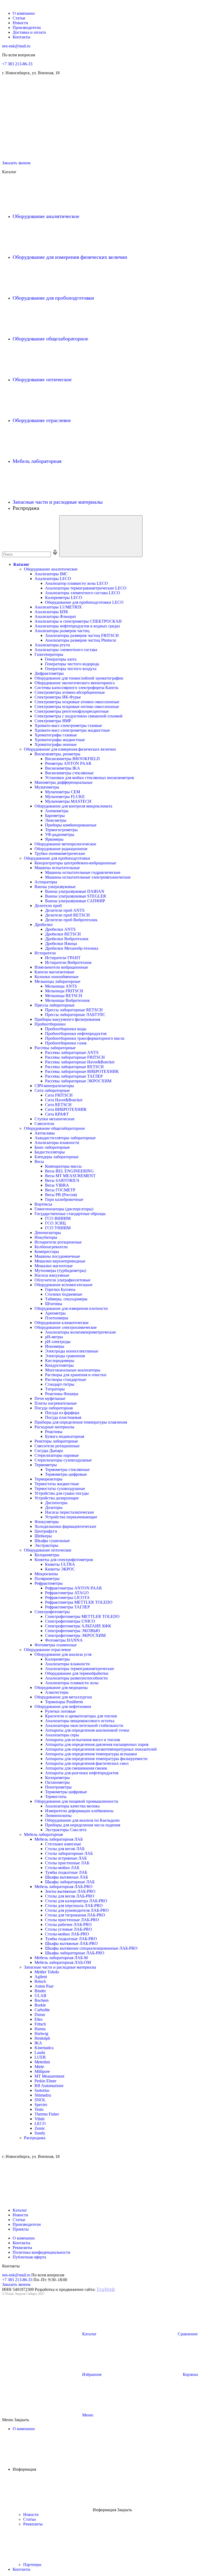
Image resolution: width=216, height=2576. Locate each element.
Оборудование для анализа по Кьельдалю (82, 1820)
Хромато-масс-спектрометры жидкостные (72, 730)
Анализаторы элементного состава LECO (83, 593)
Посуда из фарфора (62, 1413)
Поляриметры (47, 1579)
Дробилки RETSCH (63, 934)
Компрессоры (47, 1252)
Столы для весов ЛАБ (65, 1849)
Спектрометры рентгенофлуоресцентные (72, 711)
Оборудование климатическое (62, 1323)
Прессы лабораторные (55, 1005)
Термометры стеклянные (67, 1470)
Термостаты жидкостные (57, 1484)
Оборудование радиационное (61, 849)
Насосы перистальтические (70, 1512)
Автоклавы (45, 1133)
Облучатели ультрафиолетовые (62, 1280)
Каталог (21, 564)
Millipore (42, 2071)
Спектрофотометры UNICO (70, 1621)
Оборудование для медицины (61, 1688)
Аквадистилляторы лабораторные (65, 1138)
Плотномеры (57, 1318)
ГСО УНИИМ (58, 1228)
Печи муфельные (50, 1398)
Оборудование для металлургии (63, 1697)
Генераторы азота (61, 659)
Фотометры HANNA (64, 1640)
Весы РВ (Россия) (61, 1195)
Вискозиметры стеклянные (69, 773)
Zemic (40, 2128)
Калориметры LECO (64, 598)
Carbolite (42, 2010)
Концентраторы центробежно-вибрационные (75, 863)
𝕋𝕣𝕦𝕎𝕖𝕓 (106, 2289)
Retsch (40, 1981)
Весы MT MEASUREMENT (70, 1176)
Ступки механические (55, 1119)
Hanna (40, 2029)
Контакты (21, 37)
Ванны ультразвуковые (55, 887)
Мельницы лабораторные (57, 981)
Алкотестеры (57, 1692)
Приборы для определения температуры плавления (81, 1422)
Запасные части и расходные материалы (58, 502)
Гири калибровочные (64, 1199)
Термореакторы (48, 1479)
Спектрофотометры (52, 1612)
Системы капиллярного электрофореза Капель (76, 688)
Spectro (41, 2105)
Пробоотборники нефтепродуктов (76, 1034)
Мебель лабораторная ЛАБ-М (61, 1958)
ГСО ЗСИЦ (55, 1223)
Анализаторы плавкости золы (72, 1683)
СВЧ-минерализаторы (54, 1086)
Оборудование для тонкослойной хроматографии (79, 678)
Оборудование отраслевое (42, 420)
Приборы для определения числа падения (83, 1825)
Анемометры (57, 811)
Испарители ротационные (58, 1242)
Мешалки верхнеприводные (60, 1261)
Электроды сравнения (65, 1356)
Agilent (41, 1977)
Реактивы (54, 1432)
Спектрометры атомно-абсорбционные (70, 692)
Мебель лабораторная (38, 461)
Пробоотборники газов (66, 1043)
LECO (40, 2124)
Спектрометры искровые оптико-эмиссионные (77, 707)
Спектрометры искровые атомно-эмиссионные (77, 702)
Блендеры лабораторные (57, 1157)
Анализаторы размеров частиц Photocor (81, 640)
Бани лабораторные (52, 1147)
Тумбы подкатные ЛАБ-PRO (71, 1939)
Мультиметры (47, 787)
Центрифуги (46, 1531)
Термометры (46, 1465)
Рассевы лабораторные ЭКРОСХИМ (78, 1081)
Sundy (40, 2133)
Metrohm (42, 2062)
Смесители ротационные (57, 1446)
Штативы (54, 1304)
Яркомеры (54, 839)
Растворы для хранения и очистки (76, 1375)
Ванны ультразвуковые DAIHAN (75, 891)
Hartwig (41, 2033)
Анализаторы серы (62, 1735)
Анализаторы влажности (57, 1143)
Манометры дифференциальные (63, 782)
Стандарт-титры (60, 1384)
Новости (20, 23)
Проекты (21, 2229)
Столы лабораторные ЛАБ (69, 1853)
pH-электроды (58, 1342)
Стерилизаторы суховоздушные (63, 1460)
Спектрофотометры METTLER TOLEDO (82, 1616)
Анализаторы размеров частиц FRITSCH (82, 635)
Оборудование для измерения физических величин (71, 257)
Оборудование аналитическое (47, 216)
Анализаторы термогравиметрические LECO (86, 588)
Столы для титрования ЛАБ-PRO (75, 1915)
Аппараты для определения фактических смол (87, 1763)
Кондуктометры (59, 1365)
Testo (39, 2109)
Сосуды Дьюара (49, 1451)
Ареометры (55, 1313)
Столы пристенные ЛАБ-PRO (72, 1920)
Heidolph (42, 2038)
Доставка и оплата (29, 32)
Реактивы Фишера (62, 1394)
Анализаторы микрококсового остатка (80, 1721)
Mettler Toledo (47, 1972)
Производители (27, 28)
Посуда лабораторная (54, 1408)
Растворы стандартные (66, 1379)
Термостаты (56, 1797)
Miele (39, 2067)
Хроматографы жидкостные (60, 740)
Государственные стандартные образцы (70, 1214)
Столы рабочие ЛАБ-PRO (68, 1924)
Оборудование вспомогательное (63, 1285)
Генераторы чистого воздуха (71, 669)
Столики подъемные (64, 1294)
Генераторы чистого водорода (72, 664)
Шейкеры (43, 1536)
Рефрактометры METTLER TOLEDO (79, 1602)
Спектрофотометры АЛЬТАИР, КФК (78, 1626)
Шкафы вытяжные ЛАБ (67, 1877)
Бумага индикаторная (65, 1436)
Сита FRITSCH (59, 1095)
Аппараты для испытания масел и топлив (83, 1740)
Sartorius (42, 2090)
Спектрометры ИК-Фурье (58, 697)
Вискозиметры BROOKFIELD (72, 759)
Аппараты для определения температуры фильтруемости (96, 1759)
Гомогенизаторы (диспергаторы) (64, 1209)
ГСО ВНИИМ (58, 1218)
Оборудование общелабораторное (51, 339)
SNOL (40, 2100)
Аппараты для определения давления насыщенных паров (97, 1744)
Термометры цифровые (66, 1474)
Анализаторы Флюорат (55, 616)
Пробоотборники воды (66, 1029)
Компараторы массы (63, 1166)
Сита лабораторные (52, 1090)
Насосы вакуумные (52, 1275)
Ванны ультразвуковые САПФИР (75, 901)
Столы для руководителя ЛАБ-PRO (77, 1910)
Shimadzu (43, 2095)
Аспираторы (46, 882)
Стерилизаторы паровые (57, 1455)
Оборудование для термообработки (77, 1673)
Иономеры (55, 1346)
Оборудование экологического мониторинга (75, 683)
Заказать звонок (16, 163)
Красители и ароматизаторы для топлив (81, 1716)
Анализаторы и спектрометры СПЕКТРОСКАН (78, 621)
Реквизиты (22, 2248)
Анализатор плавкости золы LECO (77, 583)
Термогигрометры (61, 830)
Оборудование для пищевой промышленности (76, 1801)
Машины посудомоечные (57, 1256)
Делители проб (48, 906)
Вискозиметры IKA (63, 768)
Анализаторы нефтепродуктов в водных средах (77, 626)
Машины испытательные (57, 868)
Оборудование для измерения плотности (71, 1308)
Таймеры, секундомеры (66, 1299)
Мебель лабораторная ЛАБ (59, 1839)
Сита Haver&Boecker (64, 1100)
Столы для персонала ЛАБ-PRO (74, 1906)
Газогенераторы (49, 654)
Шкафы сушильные (52, 1541)
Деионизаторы (48, 1233)
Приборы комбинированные (71, 825)
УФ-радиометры (60, 834)
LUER (40, 2057)
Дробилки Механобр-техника (72, 948)
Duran (40, 2015)
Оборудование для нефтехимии (63, 1706)
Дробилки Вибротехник (67, 939)
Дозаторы (54, 1507)
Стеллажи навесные (63, 1844)
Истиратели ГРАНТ (63, 958)
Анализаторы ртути (52, 645)
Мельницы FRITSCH (64, 991)
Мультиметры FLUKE (65, 797)
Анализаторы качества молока (72, 1806)
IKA (38, 2043)
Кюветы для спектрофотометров (64, 1560)
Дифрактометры (49, 673)
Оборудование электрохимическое (66, 1327)
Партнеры (33, 2565)
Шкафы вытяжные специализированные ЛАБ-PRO (91, 1948)
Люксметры (56, 820)
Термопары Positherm (64, 1702)
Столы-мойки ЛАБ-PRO (67, 1934)
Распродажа (35, 2138)
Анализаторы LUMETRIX (58, 607)
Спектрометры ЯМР (53, 721)
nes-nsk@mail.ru (16, 46)
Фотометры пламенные (56, 1645)
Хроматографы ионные (56, 744)
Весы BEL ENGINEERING (69, 1171)
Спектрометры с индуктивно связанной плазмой (78, 716)
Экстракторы (46, 1545)
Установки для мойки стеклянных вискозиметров (90, 778)
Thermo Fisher (47, 2114)
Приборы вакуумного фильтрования (67, 1019)
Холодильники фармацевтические (65, 1526)
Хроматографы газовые (56, 735)
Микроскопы (46, 1574)
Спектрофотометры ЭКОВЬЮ (72, 1631)
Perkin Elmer (45, 2081)
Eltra (38, 2019)
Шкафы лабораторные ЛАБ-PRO (75, 1953)
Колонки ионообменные (57, 977)
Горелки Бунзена (60, 1289)
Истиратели (45, 953)
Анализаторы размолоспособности (76, 1678)
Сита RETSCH (58, 1105)
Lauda (40, 2052)
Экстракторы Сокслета (66, 1830)
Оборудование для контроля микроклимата (73, 806)
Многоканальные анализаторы (73, 1370)
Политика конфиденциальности (41, 2252)
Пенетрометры (58, 1787)
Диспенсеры (56, 1503)
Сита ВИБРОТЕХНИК (66, 1109)
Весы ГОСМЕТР (60, 1190)
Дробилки (44, 925)
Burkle (40, 2005)
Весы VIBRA (57, 1185)
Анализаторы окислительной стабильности (84, 1725)
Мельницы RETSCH (64, 996)
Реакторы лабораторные (56, 1441)
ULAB (40, 1996)
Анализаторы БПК (51, 612)
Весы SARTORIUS (62, 1180)
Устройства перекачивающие (71, 1517)
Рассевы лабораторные (55, 1048)
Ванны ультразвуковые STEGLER (76, 896)
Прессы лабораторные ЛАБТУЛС (75, 1015)
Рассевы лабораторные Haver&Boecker (80, 1062)
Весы (39, 1161)
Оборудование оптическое (43, 379)
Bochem (41, 2000)
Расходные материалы (54, 1427)
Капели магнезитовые (54, 972)
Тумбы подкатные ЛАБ (66, 1872)
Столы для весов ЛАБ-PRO (70, 1896)
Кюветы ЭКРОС (60, 1569)
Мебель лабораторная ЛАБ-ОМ (63, 1962)
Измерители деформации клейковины (79, 1811)
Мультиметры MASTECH (68, 801)
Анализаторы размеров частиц (62, 631)
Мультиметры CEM (63, 792)
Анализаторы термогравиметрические (80, 1669)
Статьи (19, 18)
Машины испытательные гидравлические (83, 872)
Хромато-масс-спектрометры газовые (68, 725)
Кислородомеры (60, 1361)
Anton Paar (44, 1986)
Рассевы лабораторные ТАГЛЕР (74, 1076)
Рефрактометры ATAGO (67, 1593)
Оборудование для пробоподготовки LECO (84, 602)
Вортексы (43, 1204)
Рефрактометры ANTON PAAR (73, 1588)
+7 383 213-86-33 (17, 64)
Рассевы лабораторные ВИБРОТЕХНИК (82, 1071)
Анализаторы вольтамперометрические (80, 1332)
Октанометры (57, 1782)
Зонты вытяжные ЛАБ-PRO (70, 1891)
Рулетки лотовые (60, 1711)
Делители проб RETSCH (67, 915)
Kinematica (44, 2048)
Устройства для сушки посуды (62, 1493)
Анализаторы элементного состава (66, 650)
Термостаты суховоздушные (60, 1488)
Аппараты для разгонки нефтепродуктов (82, 1773)
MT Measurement (49, 2076)
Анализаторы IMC (51, 574)
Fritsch (40, 2024)
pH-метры (54, 1337)
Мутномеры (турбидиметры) (60, 1270)
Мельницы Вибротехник (67, 1000)
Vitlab (40, 2119)
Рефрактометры (49, 1583)
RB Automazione (49, 2086)
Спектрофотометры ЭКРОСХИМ (75, 1635)
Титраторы (55, 1389)
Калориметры (57, 1659)
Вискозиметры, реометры (57, 754)
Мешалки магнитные (54, 1266)
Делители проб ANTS (65, 910)
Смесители (44, 1124)
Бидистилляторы (50, 1152)
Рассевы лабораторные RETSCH (74, 1067)
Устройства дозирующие (57, 1498)
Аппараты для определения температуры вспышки (91, 1754)
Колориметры (47, 1555)
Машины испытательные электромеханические (88, 877)
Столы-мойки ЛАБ (62, 1868)
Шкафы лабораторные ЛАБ (70, 1882)
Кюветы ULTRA (60, 1564)
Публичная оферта (29, 2257)
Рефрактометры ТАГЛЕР (67, 1607)
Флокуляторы (47, 1522)
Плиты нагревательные (56, 1403)
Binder (40, 1991)
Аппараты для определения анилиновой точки (87, 1730)
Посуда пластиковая (63, 1417)
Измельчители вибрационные (61, 967)
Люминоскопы (58, 1815)
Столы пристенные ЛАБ (67, 1863)
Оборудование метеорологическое (65, 844)
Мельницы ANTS (61, 986)
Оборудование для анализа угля (63, 1654)
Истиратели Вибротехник (68, 962)
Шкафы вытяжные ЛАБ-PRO (71, 1943)
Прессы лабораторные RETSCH (74, 1010)
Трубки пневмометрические (60, 853)
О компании (24, 13)
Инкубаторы (46, 1237)
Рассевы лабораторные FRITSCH (75, 1057)
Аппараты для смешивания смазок (76, 1768)
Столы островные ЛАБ (66, 1858)
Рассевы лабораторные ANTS (72, 1052)
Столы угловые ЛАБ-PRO (68, 1929)
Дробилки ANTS (60, 929)
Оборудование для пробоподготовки (54, 298)
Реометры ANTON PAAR (68, 763)
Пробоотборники (50, 1024)
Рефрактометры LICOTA (67, 1597)
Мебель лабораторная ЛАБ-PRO (63, 1887)
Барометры (55, 816)
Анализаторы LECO (53, 579)
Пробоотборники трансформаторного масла (85, 1038)
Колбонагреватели (51, 1247)
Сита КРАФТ (57, 1114)
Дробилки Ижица (61, 943)
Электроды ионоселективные (72, 1351)
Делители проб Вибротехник (71, 920)
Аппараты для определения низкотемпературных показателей (101, 1749)
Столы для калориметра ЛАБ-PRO (76, 1901)
